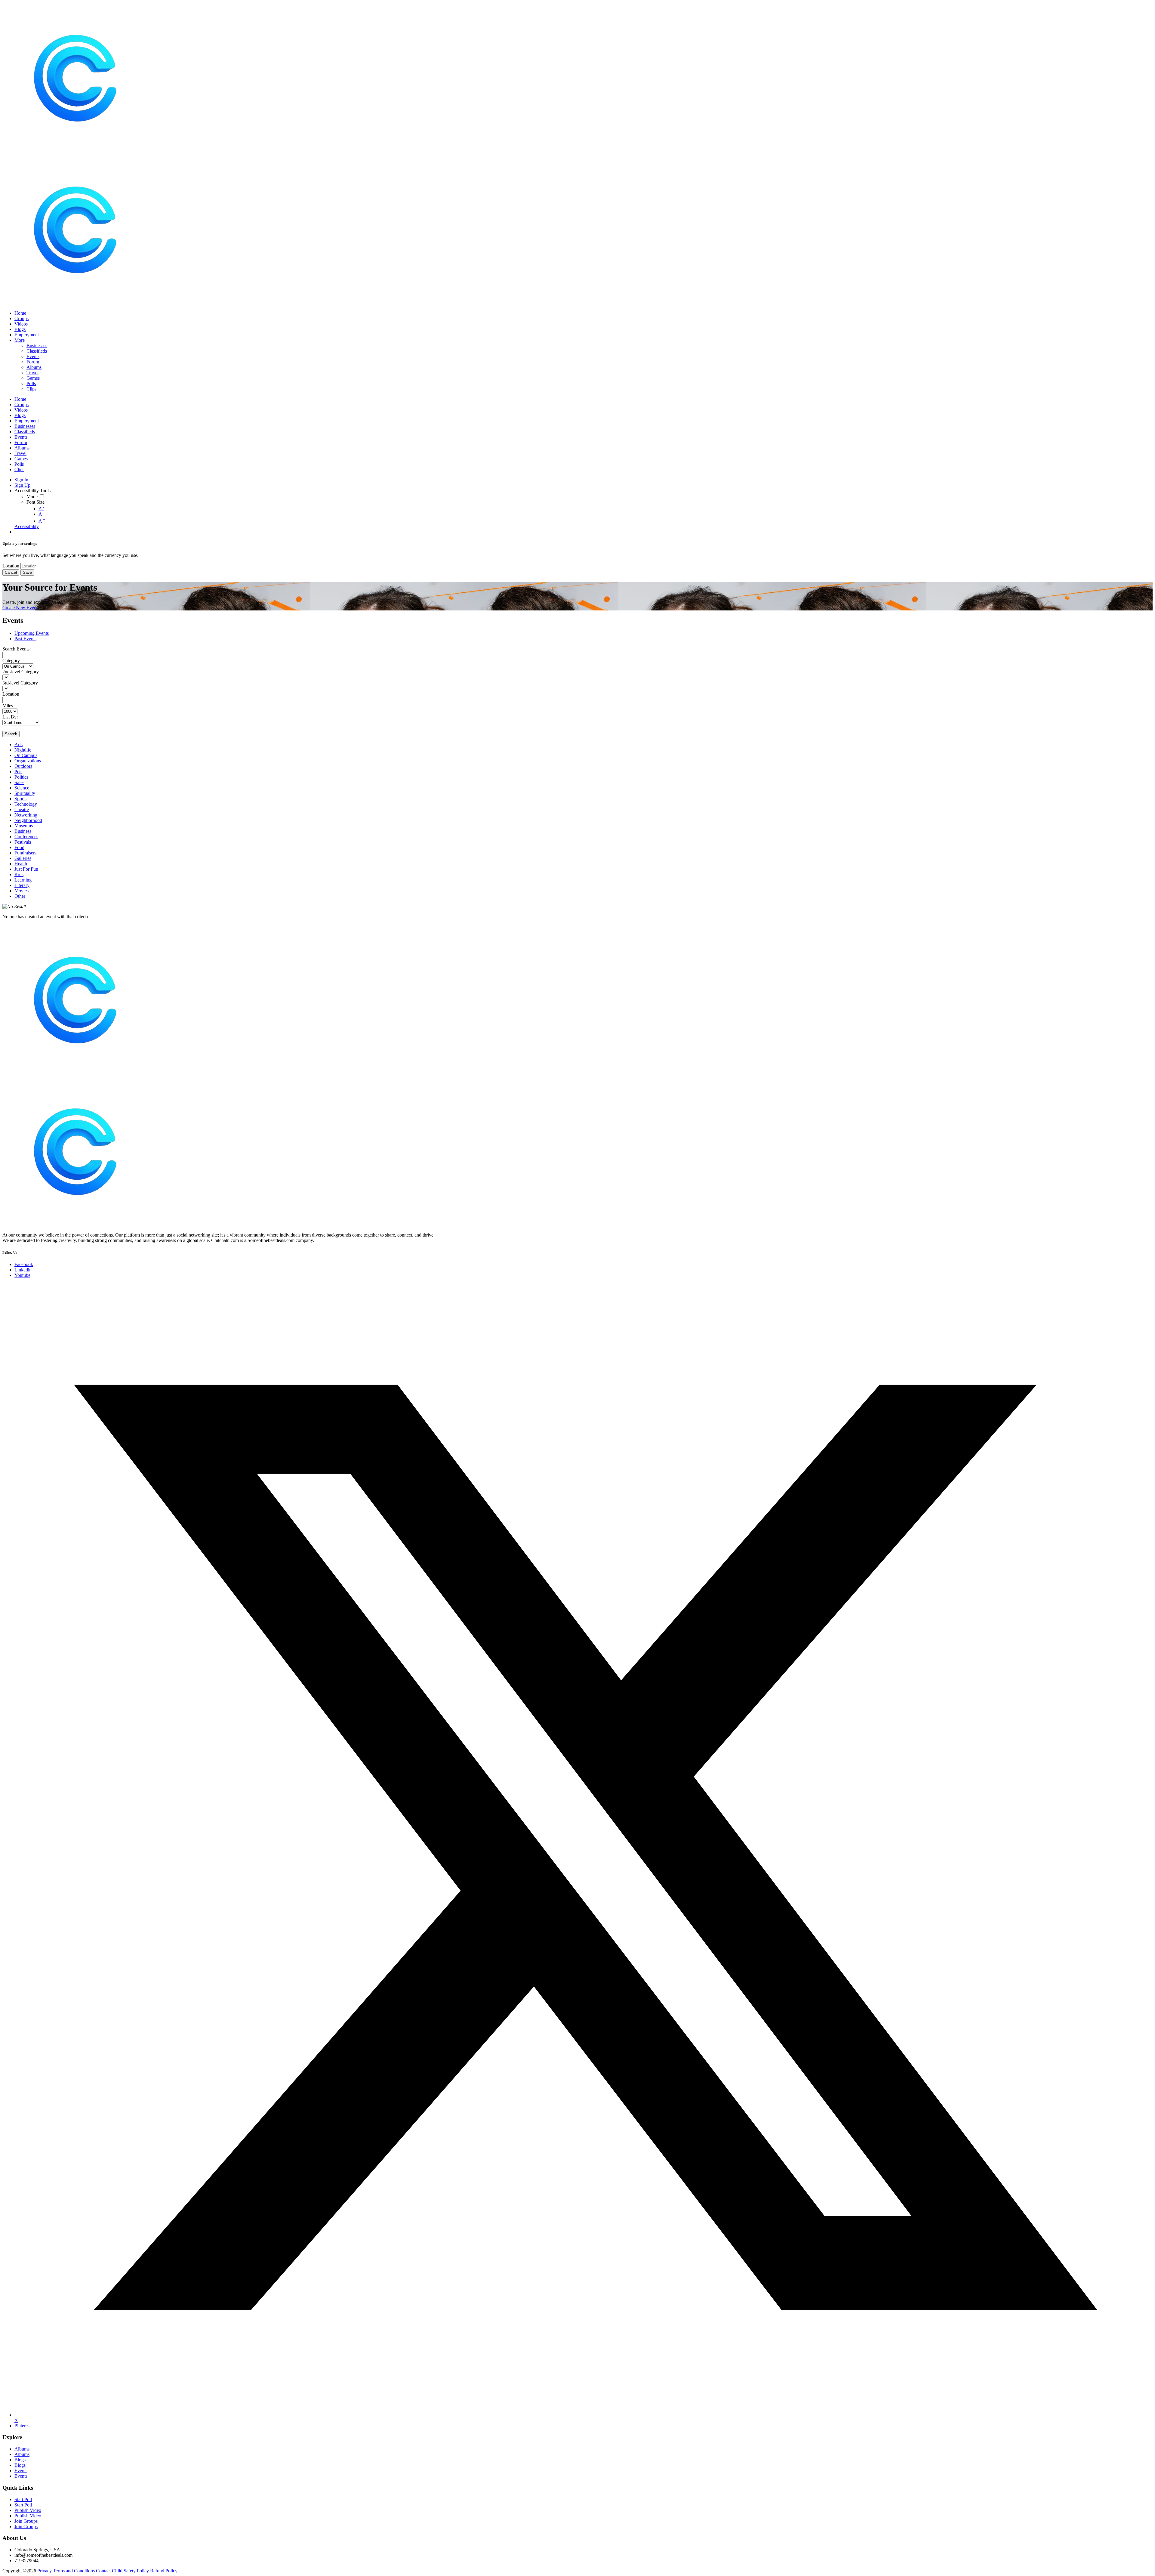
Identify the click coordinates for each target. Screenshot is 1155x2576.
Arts (18, 744)
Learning (23, 880)
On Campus (26, 755)
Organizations (28, 761)
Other (20, 896)
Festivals (23, 842)
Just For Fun (26, 869)
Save (27, 572)
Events (21, 2471)
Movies (22, 891)
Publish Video (28, 2510)
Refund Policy (164, 2571)
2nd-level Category (21, 672)
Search (11, 734)
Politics (21, 777)
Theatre (22, 809)
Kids (19, 874)
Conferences (26, 837)
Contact (103, 2571)
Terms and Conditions (74, 2571)
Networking (26, 815)
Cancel (11, 572)
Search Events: (17, 649)
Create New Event (20, 608)
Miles (8, 706)
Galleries (23, 858)
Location (11, 566)
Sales (19, 782)
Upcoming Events (32, 633)
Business (23, 831)
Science (22, 788)
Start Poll (23, 2499)
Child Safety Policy (130, 2571)
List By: (10, 717)
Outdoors (23, 766)
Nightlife (23, 750)
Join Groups (26, 2521)
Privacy (45, 2571)
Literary (22, 885)
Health (21, 864)
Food (19, 847)
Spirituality (25, 793)
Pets (18, 772)
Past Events (25, 639)
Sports (20, 799)
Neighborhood (28, 820)
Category (11, 661)
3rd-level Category (20, 683)
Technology (26, 804)
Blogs (20, 2460)
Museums (24, 826)
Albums (22, 2449)
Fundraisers (25, 853)
